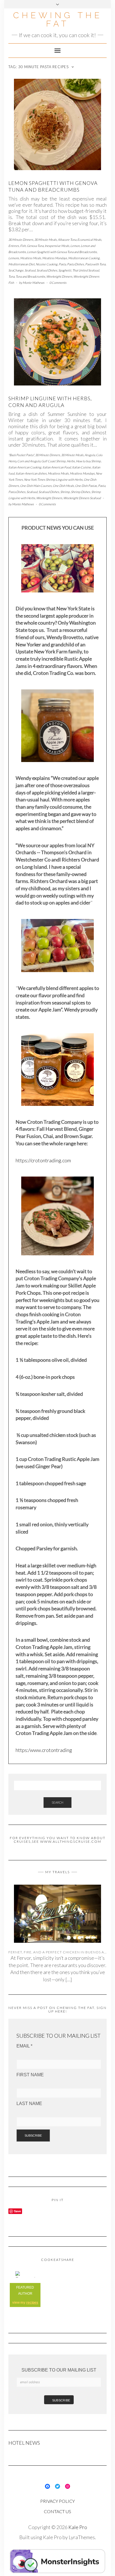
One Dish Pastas (86, 486)
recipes (32, 2303)
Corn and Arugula (29, 461)
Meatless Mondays (55, 258)
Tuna (11, 276)
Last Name (29, 2104)
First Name (30, 2075)
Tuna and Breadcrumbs (30, 276)
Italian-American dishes (31, 473)
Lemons (14, 258)
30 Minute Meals (45, 240)
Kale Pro (78, 2527)
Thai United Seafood (86, 270)
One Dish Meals (63, 486)
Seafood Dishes (47, 270)
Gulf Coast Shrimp (53, 461)
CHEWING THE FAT (58, 19)
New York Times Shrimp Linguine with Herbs (53, 479)
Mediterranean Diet (21, 264)
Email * (24, 2046)
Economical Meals (89, 240)
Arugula (90, 455)
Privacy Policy (57, 2501)
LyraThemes (82, 2537)
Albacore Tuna (67, 240)
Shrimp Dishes (81, 492)
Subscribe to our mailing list (59, 2370)
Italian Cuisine (82, 467)
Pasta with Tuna (95, 264)
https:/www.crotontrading (44, 1750)
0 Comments (58, 283)
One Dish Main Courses (36, 486)
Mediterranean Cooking (84, 258)
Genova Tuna (35, 246)
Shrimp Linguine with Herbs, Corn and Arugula (50, 402)
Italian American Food (57, 467)
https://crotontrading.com (43, 1160)
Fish (23, 246)
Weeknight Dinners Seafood (82, 498)
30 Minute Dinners (21, 240)
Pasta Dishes (76, 264)
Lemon (75, 246)
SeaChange (16, 270)
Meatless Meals (31, 258)
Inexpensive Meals (57, 246)
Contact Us (57, 2511)
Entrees (14, 246)
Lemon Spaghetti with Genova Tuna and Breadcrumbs (53, 186)
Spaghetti (65, 270)
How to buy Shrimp (88, 461)
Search (57, 1802)
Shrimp (65, 492)
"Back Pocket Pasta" (21, 455)
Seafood (30, 270)
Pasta (62, 264)
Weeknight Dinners (59, 276)
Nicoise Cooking (47, 264)
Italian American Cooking (25, 467)
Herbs (71, 461)
